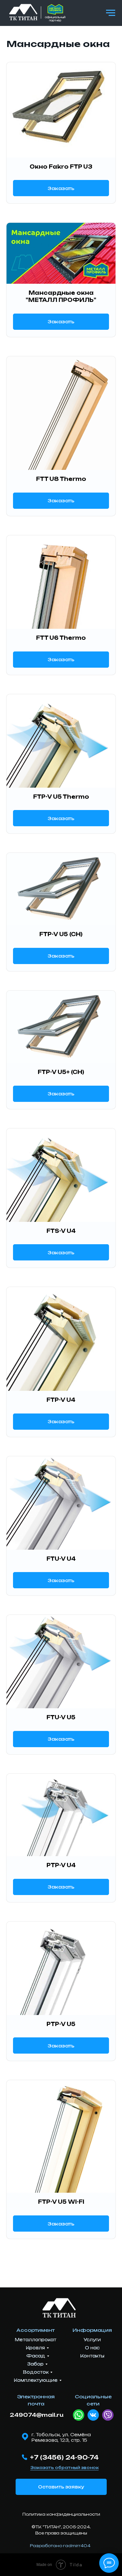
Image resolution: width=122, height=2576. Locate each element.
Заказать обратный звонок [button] (64, 2468)
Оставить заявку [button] (61, 2487)
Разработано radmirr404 (60, 2546)
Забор (35, 2364)
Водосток (36, 2372)
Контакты (92, 2356)
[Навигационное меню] (111, 13)
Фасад (36, 2356)
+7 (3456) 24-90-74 (64, 2457)
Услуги (92, 2340)
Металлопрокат (36, 2340)
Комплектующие (36, 2380)
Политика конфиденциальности (61, 2514)
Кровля (35, 2348)
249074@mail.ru (37, 2415)
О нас (92, 2348)
